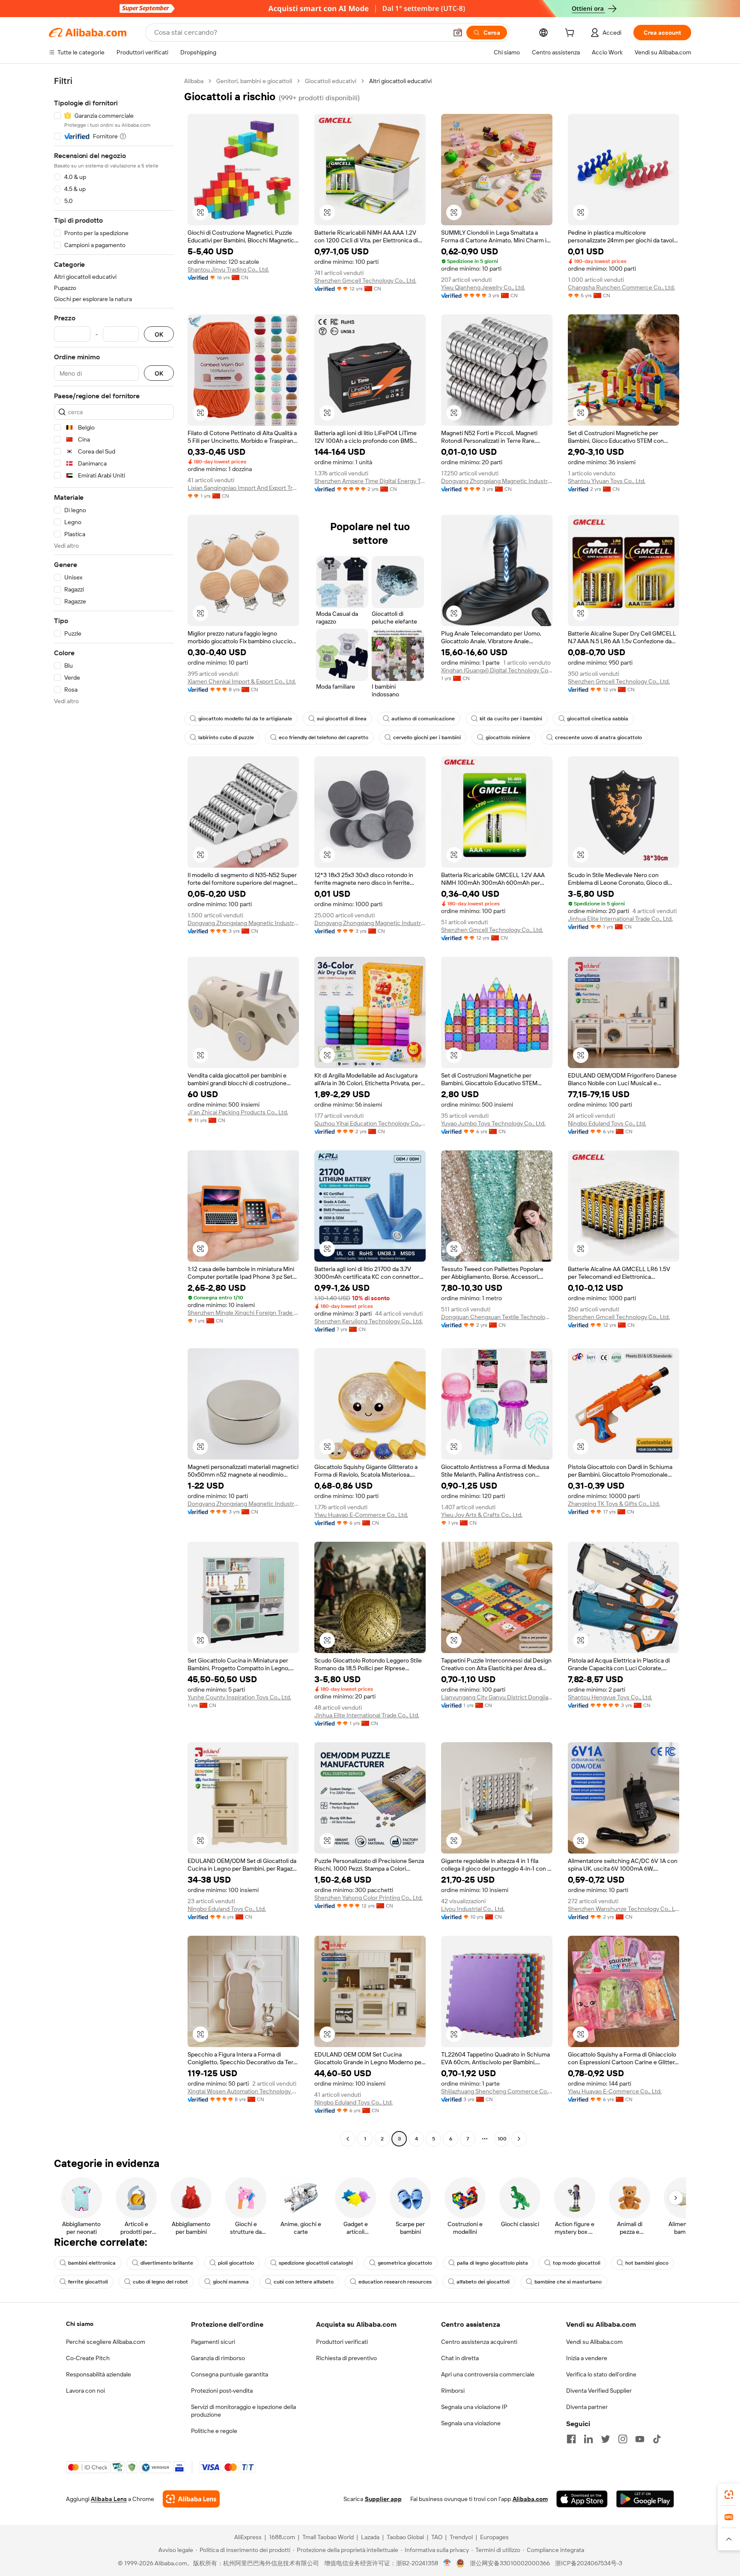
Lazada (370, 2537)
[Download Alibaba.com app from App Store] (582, 2499)
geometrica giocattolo (405, 2263)
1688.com (282, 2537)
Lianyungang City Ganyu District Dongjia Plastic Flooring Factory (497, 1697)
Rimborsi (453, 2391)
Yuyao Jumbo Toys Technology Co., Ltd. (493, 1123)
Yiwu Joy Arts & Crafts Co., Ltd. (482, 1515)
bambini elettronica (92, 2263)
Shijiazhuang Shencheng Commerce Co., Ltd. (497, 2091)
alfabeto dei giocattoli (483, 2282)
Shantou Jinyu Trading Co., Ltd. (228, 269)
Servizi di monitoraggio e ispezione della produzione (243, 2411)
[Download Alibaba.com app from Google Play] (645, 2499)
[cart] (571, 34)
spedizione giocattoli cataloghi (316, 2263)
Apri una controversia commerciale (488, 2374)
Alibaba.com (530, 2499)
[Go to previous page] (348, 2139)
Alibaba (194, 81)
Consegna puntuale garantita (230, 2374)
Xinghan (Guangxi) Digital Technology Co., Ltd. (497, 670)
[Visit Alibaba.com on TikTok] (657, 2439)
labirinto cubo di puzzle (226, 737)
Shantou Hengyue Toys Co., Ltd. (610, 1697)
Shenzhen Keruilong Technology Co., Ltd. (369, 1321)
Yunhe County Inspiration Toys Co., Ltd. (239, 1697)
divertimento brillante (167, 2263)
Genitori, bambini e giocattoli (254, 81)
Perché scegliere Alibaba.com (106, 2342)
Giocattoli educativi (331, 81)
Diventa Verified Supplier (599, 2391)
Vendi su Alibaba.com (594, 2342)
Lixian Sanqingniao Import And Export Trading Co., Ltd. (243, 488)
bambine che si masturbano (568, 2282)
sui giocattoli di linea (342, 719)
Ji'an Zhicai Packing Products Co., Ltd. (238, 1112)
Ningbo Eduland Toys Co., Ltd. (607, 1123)
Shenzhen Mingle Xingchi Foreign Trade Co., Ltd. (243, 1313)
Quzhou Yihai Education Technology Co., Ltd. (370, 1123)
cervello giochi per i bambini (427, 737)
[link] (729, 2495)
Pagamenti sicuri (213, 2342)
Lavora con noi (85, 2391)
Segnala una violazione (471, 2423)
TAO (437, 2537)
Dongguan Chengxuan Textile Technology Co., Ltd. (497, 1317)
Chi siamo (80, 2324)
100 (502, 2139)
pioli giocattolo (236, 2263)
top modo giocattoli (577, 2263)
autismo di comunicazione (423, 719)
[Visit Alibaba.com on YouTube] (640, 2439)
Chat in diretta (460, 2358)
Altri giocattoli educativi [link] (400, 81)
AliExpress (248, 2537)
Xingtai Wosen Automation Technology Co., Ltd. (243, 2091)
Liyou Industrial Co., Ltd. (473, 1909)
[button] (458, 33)
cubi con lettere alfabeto (304, 2282)
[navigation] (114, 1111)
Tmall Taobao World (328, 2537)
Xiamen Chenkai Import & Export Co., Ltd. (242, 681)
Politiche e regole (214, 2431)
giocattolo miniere (508, 737)
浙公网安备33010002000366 (510, 2563)
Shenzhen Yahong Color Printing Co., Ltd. (369, 1898)
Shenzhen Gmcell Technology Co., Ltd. (365, 281)
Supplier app (383, 2499)
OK (159, 334)
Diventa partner (587, 2407)
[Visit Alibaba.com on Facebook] (571, 2439)
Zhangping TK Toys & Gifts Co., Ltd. (614, 1504)
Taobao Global (405, 2537)
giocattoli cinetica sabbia (598, 719)
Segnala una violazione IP (474, 2407)
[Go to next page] (519, 2139)
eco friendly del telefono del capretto (324, 737)
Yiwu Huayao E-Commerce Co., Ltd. (361, 1515)
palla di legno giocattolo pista (492, 2263)
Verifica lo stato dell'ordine (601, 2374)
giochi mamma (231, 2282)
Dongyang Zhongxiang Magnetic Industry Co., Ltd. (497, 481)
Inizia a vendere (587, 2358)
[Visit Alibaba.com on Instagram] (623, 2439)
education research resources (395, 2282)
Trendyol (461, 2537)
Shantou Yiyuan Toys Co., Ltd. (607, 481)
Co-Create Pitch (88, 2358)
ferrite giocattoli (88, 2282)
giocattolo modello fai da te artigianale (245, 719)
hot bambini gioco (647, 2263)
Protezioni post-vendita (222, 2391)
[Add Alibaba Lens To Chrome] (191, 2499)
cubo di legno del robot (160, 2282)
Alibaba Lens (109, 2499)
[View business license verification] (447, 2563)
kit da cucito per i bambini (511, 719)
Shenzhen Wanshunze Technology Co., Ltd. (624, 1909)
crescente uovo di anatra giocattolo (598, 737)
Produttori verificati (342, 2342)
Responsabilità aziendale (98, 2374)
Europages (494, 2537)
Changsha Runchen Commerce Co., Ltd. (621, 287)
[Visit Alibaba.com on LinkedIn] (588, 2439)
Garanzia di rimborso (218, 2358)
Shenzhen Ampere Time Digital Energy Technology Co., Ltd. (370, 481)
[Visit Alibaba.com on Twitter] (606, 2439)
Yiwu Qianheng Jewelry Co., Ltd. (483, 287)
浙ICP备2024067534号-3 (589, 2563)
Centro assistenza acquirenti (479, 2342)
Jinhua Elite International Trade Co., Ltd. (620, 919)
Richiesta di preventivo (346, 2358)
